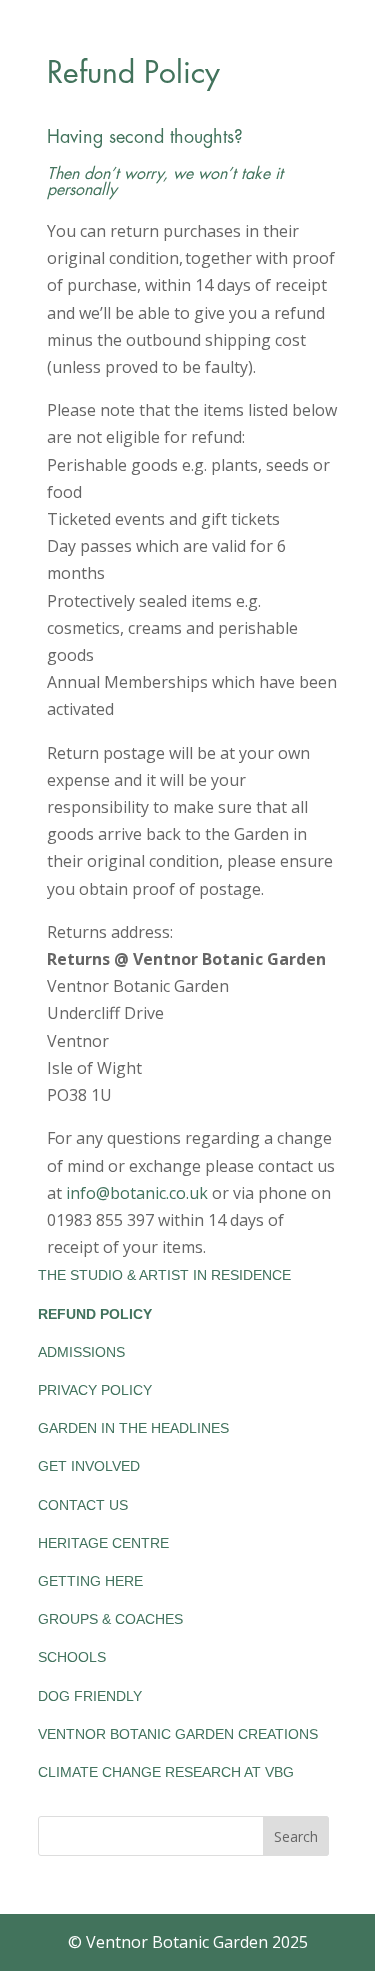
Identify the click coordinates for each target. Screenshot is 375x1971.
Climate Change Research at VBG (166, 1772)
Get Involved (89, 1466)
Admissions (81, 1352)
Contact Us (83, 1505)
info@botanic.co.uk (137, 1193)
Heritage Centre (103, 1543)
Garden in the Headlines (133, 1428)
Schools (72, 1657)
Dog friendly (90, 1696)
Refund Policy (95, 1314)
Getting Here (90, 1581)
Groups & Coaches (110, 1619)
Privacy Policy (95, 1390)
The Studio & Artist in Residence (164, 1275)
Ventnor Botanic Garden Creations (178, 1734)
